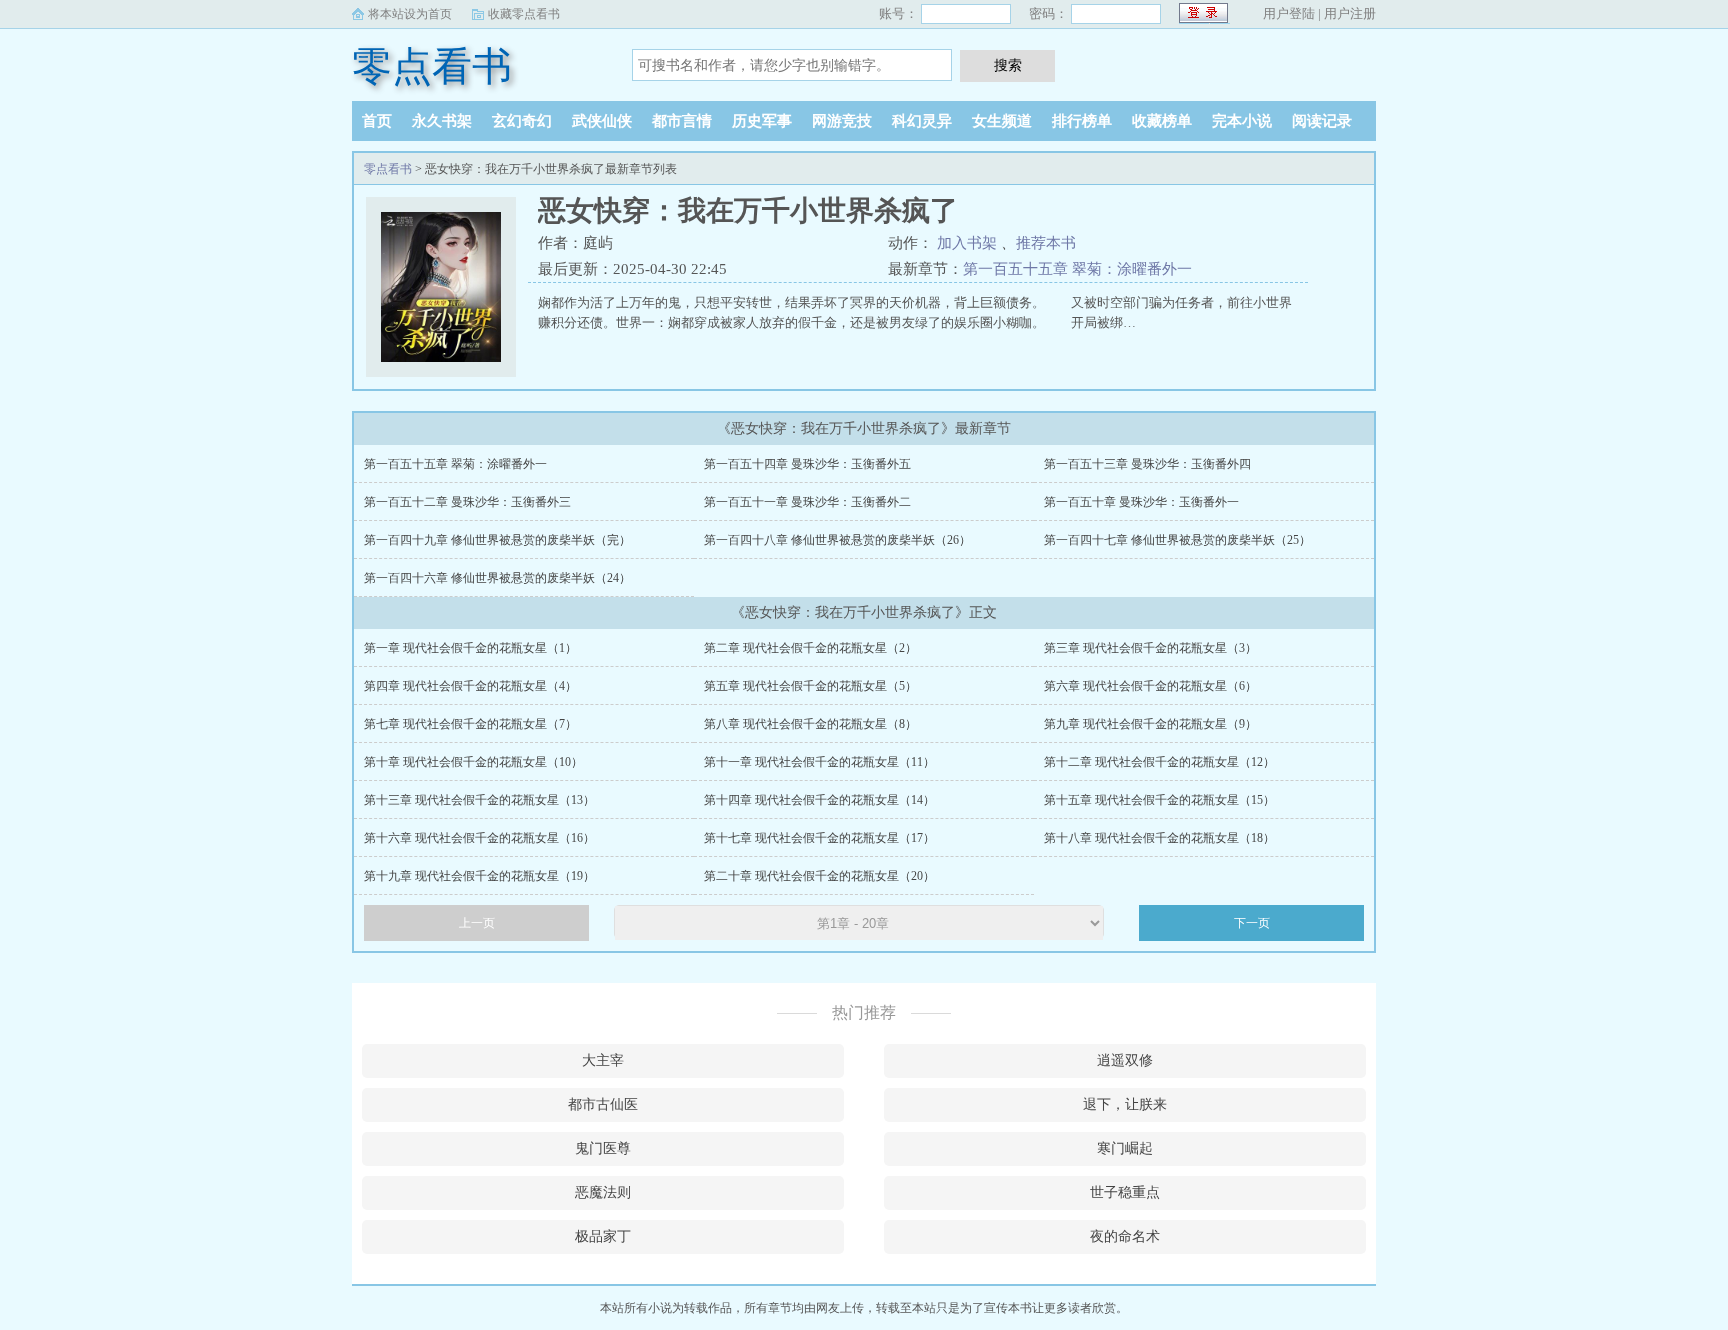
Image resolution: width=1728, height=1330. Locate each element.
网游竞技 (842, 121)
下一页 (1252, 923)
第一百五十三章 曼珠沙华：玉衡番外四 (1147, 464)
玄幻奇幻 (522, 121)
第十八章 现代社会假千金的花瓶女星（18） (1159, 838)
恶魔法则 (603, 1192)
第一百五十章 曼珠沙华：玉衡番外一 (1141, 502)
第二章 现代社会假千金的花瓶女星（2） (810, 648)
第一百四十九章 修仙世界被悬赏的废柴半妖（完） (497, 540)
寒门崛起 (1125, 1148)
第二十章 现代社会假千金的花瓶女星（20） (819, 876)
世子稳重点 (1125, 1192)
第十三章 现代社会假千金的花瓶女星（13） (479, 800)
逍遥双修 (1125, 1060)
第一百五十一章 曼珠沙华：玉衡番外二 (807, 502)
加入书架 (967, 243)
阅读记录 (1322, 121)
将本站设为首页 (410, 14)
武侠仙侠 (602, 121)
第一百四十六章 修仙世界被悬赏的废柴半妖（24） (497, 578)
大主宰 (603, 1060)
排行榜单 (1082, 121)
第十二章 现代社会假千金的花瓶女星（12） (1159, 762)
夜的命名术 (1125, 1236)
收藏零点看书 (524, 14)
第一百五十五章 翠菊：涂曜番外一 (1077, 269)
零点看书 (432, 66)
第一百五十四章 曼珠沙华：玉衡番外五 (807, 464)
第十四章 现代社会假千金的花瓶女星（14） (819, 800)
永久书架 (442, 121)
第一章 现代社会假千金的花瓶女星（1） (470, 648)
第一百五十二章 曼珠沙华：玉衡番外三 (467, 502)
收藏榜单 (1162, 121)
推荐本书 (1046, 243)
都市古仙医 (603, 1104)
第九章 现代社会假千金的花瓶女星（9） (1150, 724)
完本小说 (1242, 121)
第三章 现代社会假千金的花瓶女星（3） (1150, 648)
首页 (377, 121)
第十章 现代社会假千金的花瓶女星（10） (473, 762)
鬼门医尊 (603, 1148)
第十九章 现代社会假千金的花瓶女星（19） (479, 876)
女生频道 (1002, 121)
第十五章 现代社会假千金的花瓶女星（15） (1159, 800)
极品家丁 (603, 1236)
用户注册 (1350, 13)
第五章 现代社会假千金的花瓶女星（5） (810, 686)
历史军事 (762, 121)
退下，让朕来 (1125, 1104)
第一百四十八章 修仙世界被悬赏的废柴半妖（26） (837, 540)
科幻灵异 (922, 121)
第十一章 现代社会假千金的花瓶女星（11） (819, 762)
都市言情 (682, 121)
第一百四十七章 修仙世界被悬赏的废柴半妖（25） (1177, 540)
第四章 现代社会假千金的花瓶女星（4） (470, 686)
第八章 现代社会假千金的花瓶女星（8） (810, 724)
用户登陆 (1289, 13)
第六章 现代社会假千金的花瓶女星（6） (1150, 686)
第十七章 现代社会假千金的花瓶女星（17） (819, 838)
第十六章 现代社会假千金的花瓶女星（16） (479, 838)
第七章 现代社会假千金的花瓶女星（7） (470, 724)
